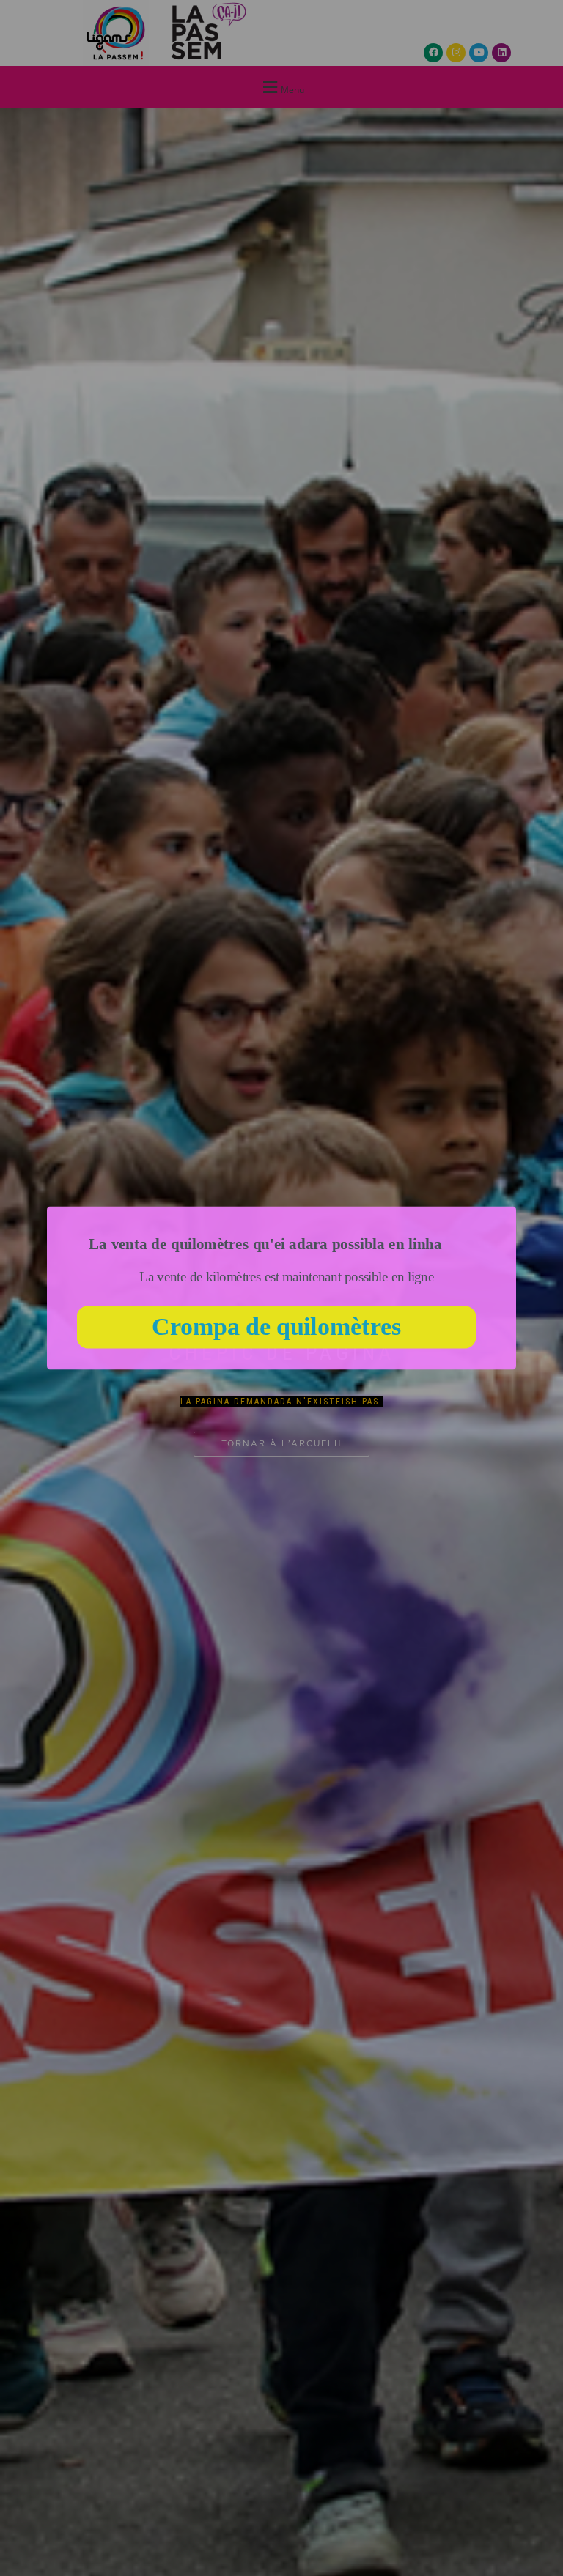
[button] (265, 1244)
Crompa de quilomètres (276, 1327)
